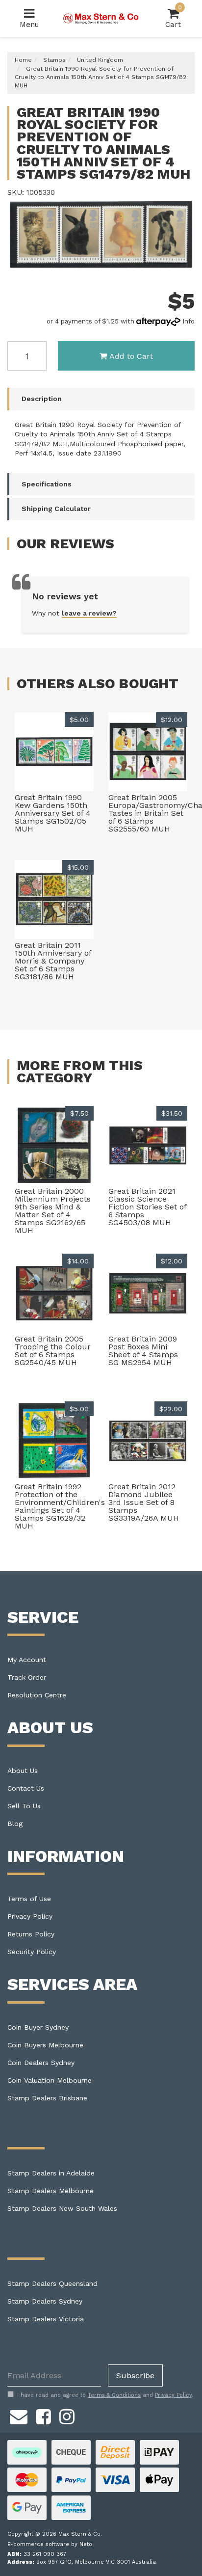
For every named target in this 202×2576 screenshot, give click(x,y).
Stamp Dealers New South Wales (62, 2208)
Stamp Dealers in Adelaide (51, 2173)
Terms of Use (29, 1899)
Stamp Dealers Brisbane (47, 2098)
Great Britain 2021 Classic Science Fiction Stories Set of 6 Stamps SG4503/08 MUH (147, 1207)
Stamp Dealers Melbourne (50, 2191)
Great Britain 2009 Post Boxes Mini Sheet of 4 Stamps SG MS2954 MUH (143, 1351)
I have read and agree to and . (105, 2395)
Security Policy (32, 1952)
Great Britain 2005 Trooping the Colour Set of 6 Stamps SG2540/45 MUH (53, 1351)
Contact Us (26, 1788)
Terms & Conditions (114, 2395)
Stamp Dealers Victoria (46, 2319)
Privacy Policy (30, 1916)
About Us (23, 1771)
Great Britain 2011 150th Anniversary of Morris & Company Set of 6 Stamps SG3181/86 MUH (53, 961)
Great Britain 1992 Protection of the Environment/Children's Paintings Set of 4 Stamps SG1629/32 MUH (60, 1506)
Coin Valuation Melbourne (50, 2080)
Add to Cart (131, 356)
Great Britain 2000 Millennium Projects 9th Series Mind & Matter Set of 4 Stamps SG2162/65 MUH (53, 1211)
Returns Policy (31, 1934)
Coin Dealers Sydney (41, 2063)
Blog (15, 1824)
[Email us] (19, 2415)
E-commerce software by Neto (50, 2544)
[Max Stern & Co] (101, 18)
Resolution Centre (37, 1695)
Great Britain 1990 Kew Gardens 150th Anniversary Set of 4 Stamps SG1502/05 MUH (53, 813)
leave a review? (89, 613)
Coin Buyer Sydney (38, 2027)
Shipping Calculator (56, 509)
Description (42, 399)
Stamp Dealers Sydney (45, 2301)
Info (189, 321)
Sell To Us (24, 1806)
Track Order (27, 1677)
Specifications (47, 484)
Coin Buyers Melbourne (45, 2045)
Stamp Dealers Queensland (52, 2283)
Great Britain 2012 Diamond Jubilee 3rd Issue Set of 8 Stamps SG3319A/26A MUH (144, 1502)
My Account (27, 1660)
